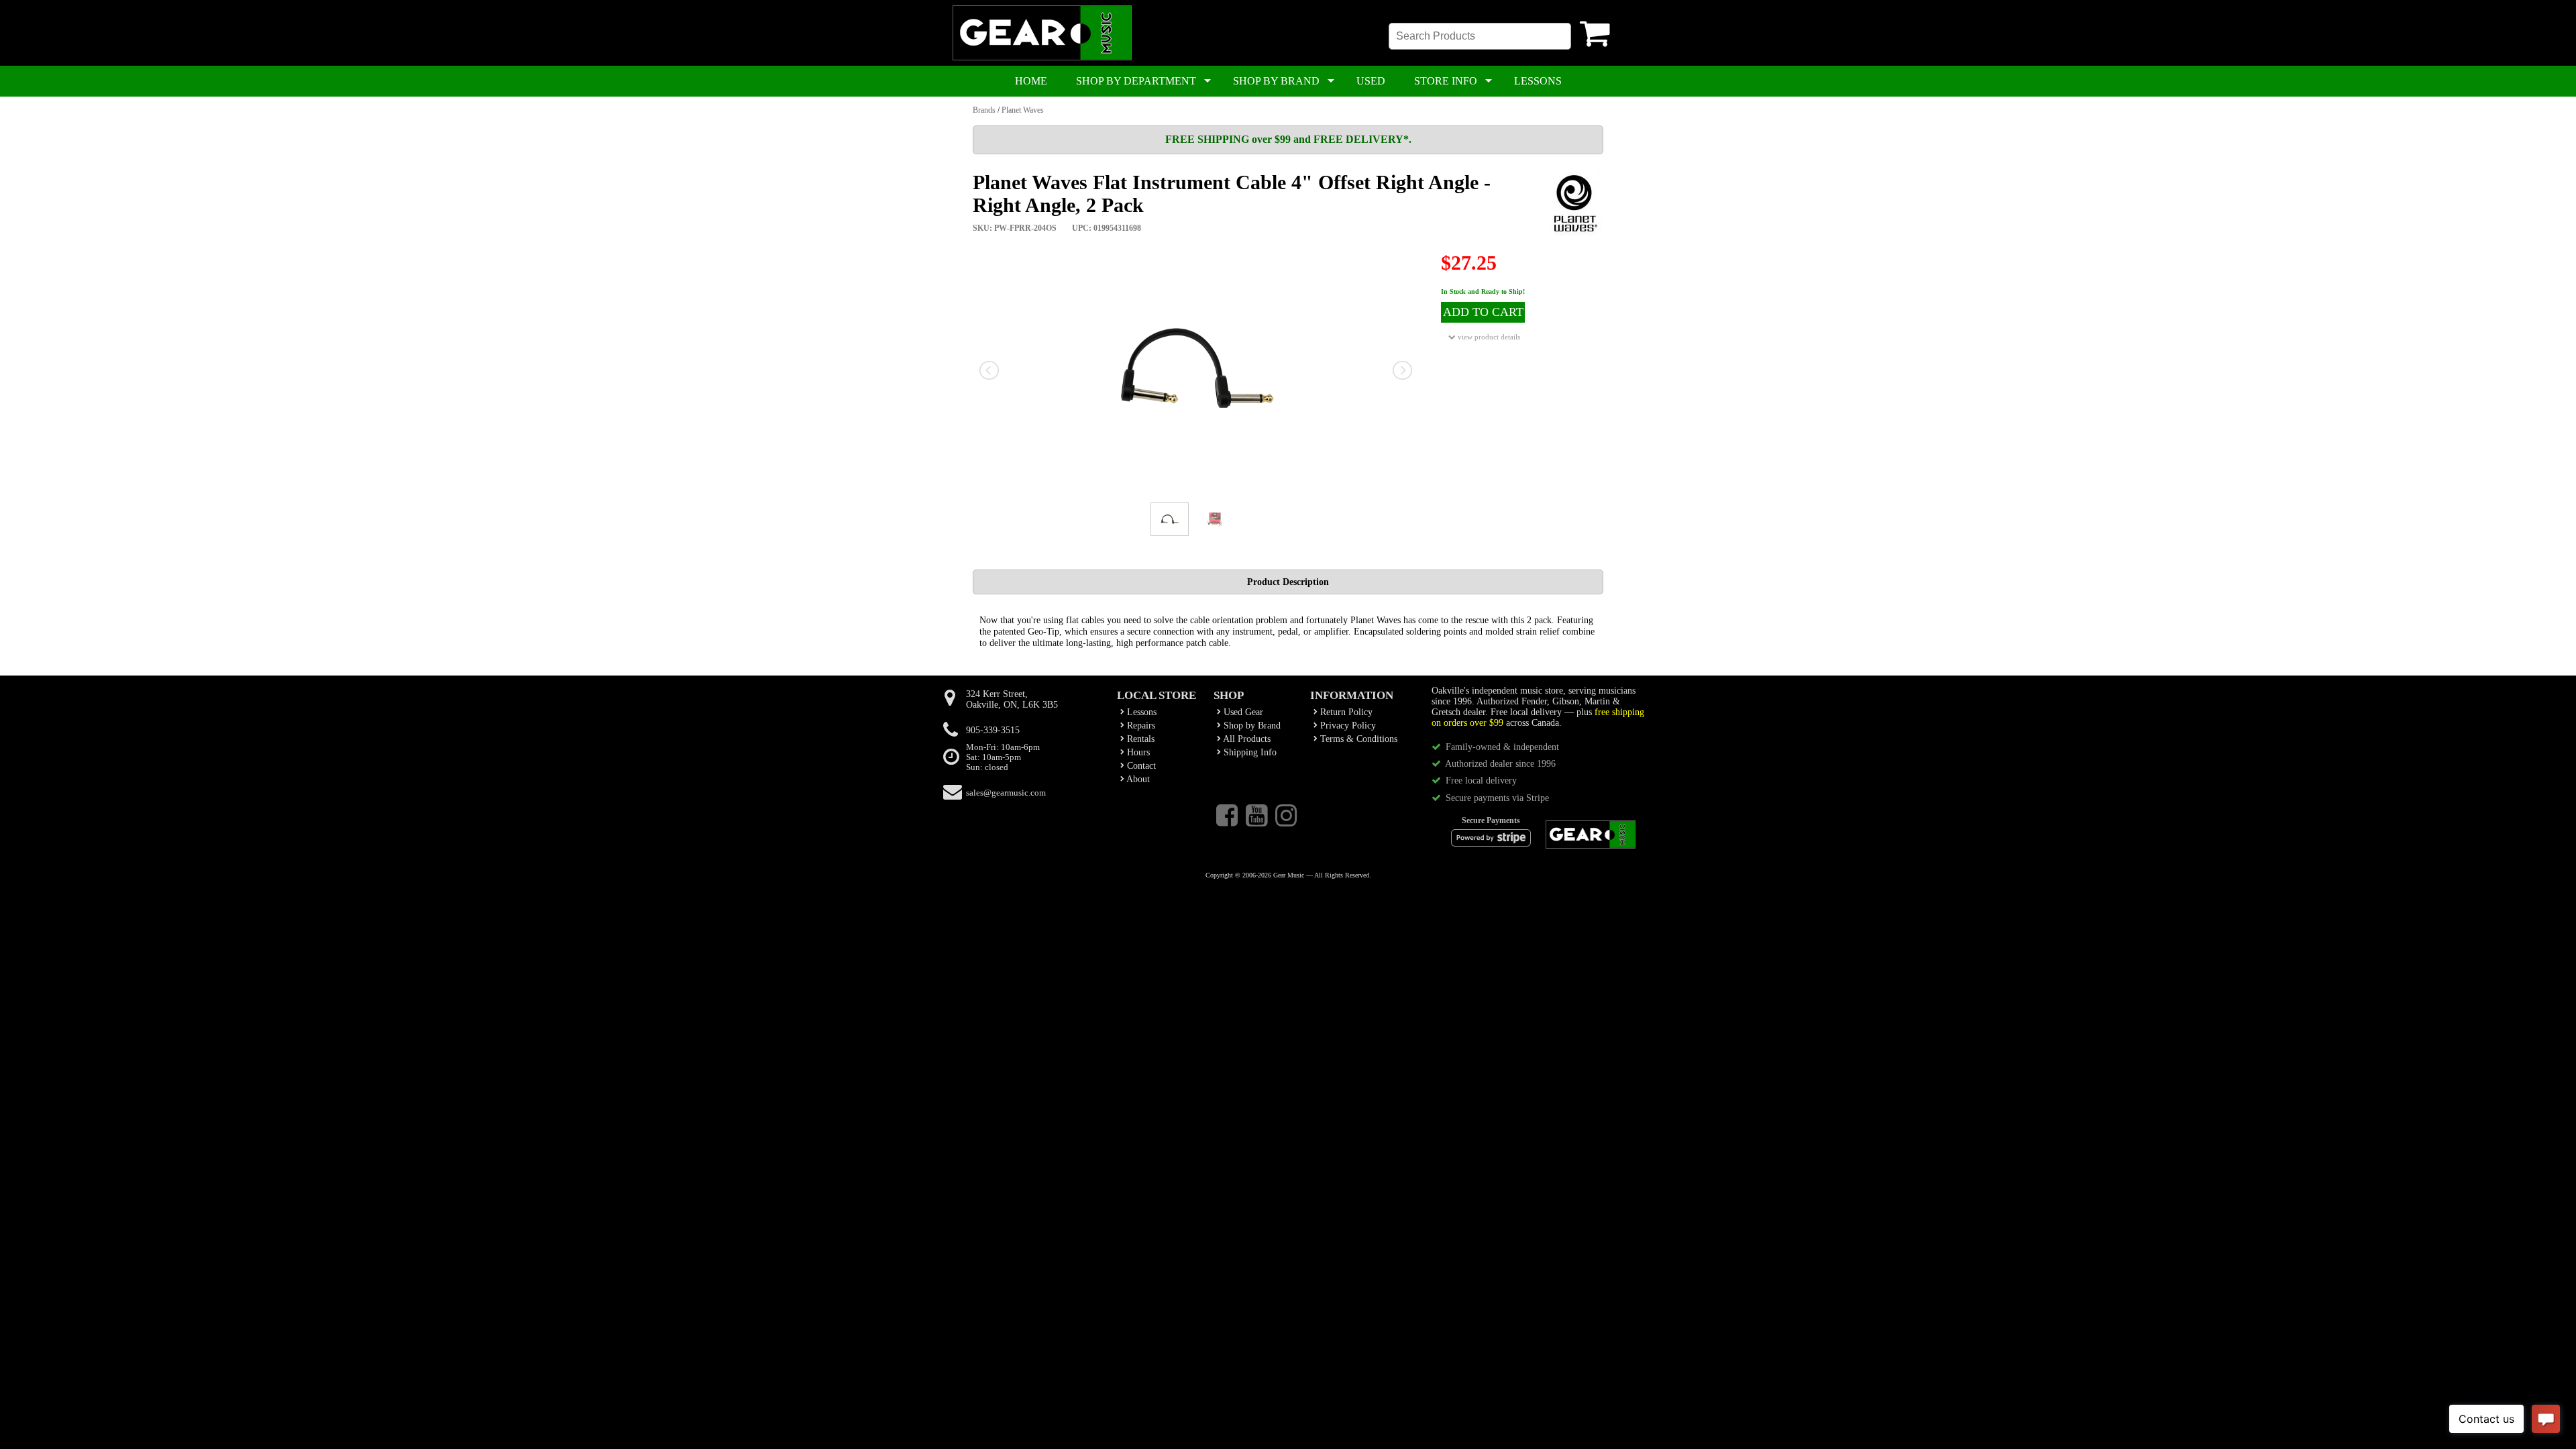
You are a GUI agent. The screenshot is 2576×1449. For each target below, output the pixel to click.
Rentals (1139, 739)
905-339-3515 (993, 730)
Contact (1140, 766)
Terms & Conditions (1357, 739)
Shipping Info (1249, 752)
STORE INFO (1446, 81)
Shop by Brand (1251, 726)
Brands (984, 110)
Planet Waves (1023, 110)
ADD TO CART (1483, 312)
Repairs (1140, 726)
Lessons (1140, 712)
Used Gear (1242, 712)
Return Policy (1345, 712)
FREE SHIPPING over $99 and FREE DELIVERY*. (1288, 139)
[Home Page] (1042, 58)
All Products (1246, 739)
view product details (1488, 337)
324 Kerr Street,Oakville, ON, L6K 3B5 (1012, 699)
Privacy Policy (1347, 726)
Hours (1137, 752)
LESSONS (1538, 81)
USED (1371, 81)
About (1137, 779)
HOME (1031, 81)
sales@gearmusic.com (1006, 793)
